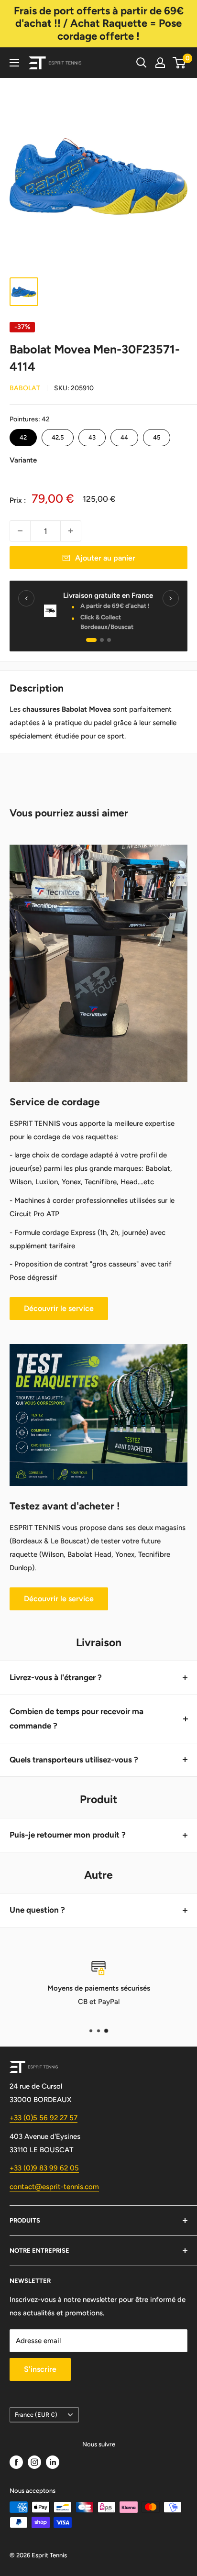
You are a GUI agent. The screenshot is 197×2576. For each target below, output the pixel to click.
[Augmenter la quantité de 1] (71, 531)
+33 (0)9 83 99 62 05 (44, 2168)
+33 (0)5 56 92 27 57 (44, 2118)
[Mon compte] (160, 63)
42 (23, 435)
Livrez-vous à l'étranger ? (56, 1677)
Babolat (25, 388)
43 (92, 435)
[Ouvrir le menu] (14, 63)
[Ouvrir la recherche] (142, 63)
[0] (180, 63)
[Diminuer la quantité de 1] (20, 531)
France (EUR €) (36, 2415)
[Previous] (26, 598)
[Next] (171, 598)
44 (124, 435)
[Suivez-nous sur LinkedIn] (53, 2462)
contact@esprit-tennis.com (54, 2187)
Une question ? (37, 1910)
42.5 (58, 435)
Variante (23, 460)
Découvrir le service (59, 1308)
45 (157, 435)
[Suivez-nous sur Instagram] (34, 2462)
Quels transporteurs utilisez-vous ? (74, 1760)
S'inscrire (40, 2369)
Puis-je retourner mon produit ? (68, 1835)
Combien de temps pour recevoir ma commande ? (77, 1718)
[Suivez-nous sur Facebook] (16, 2462)
